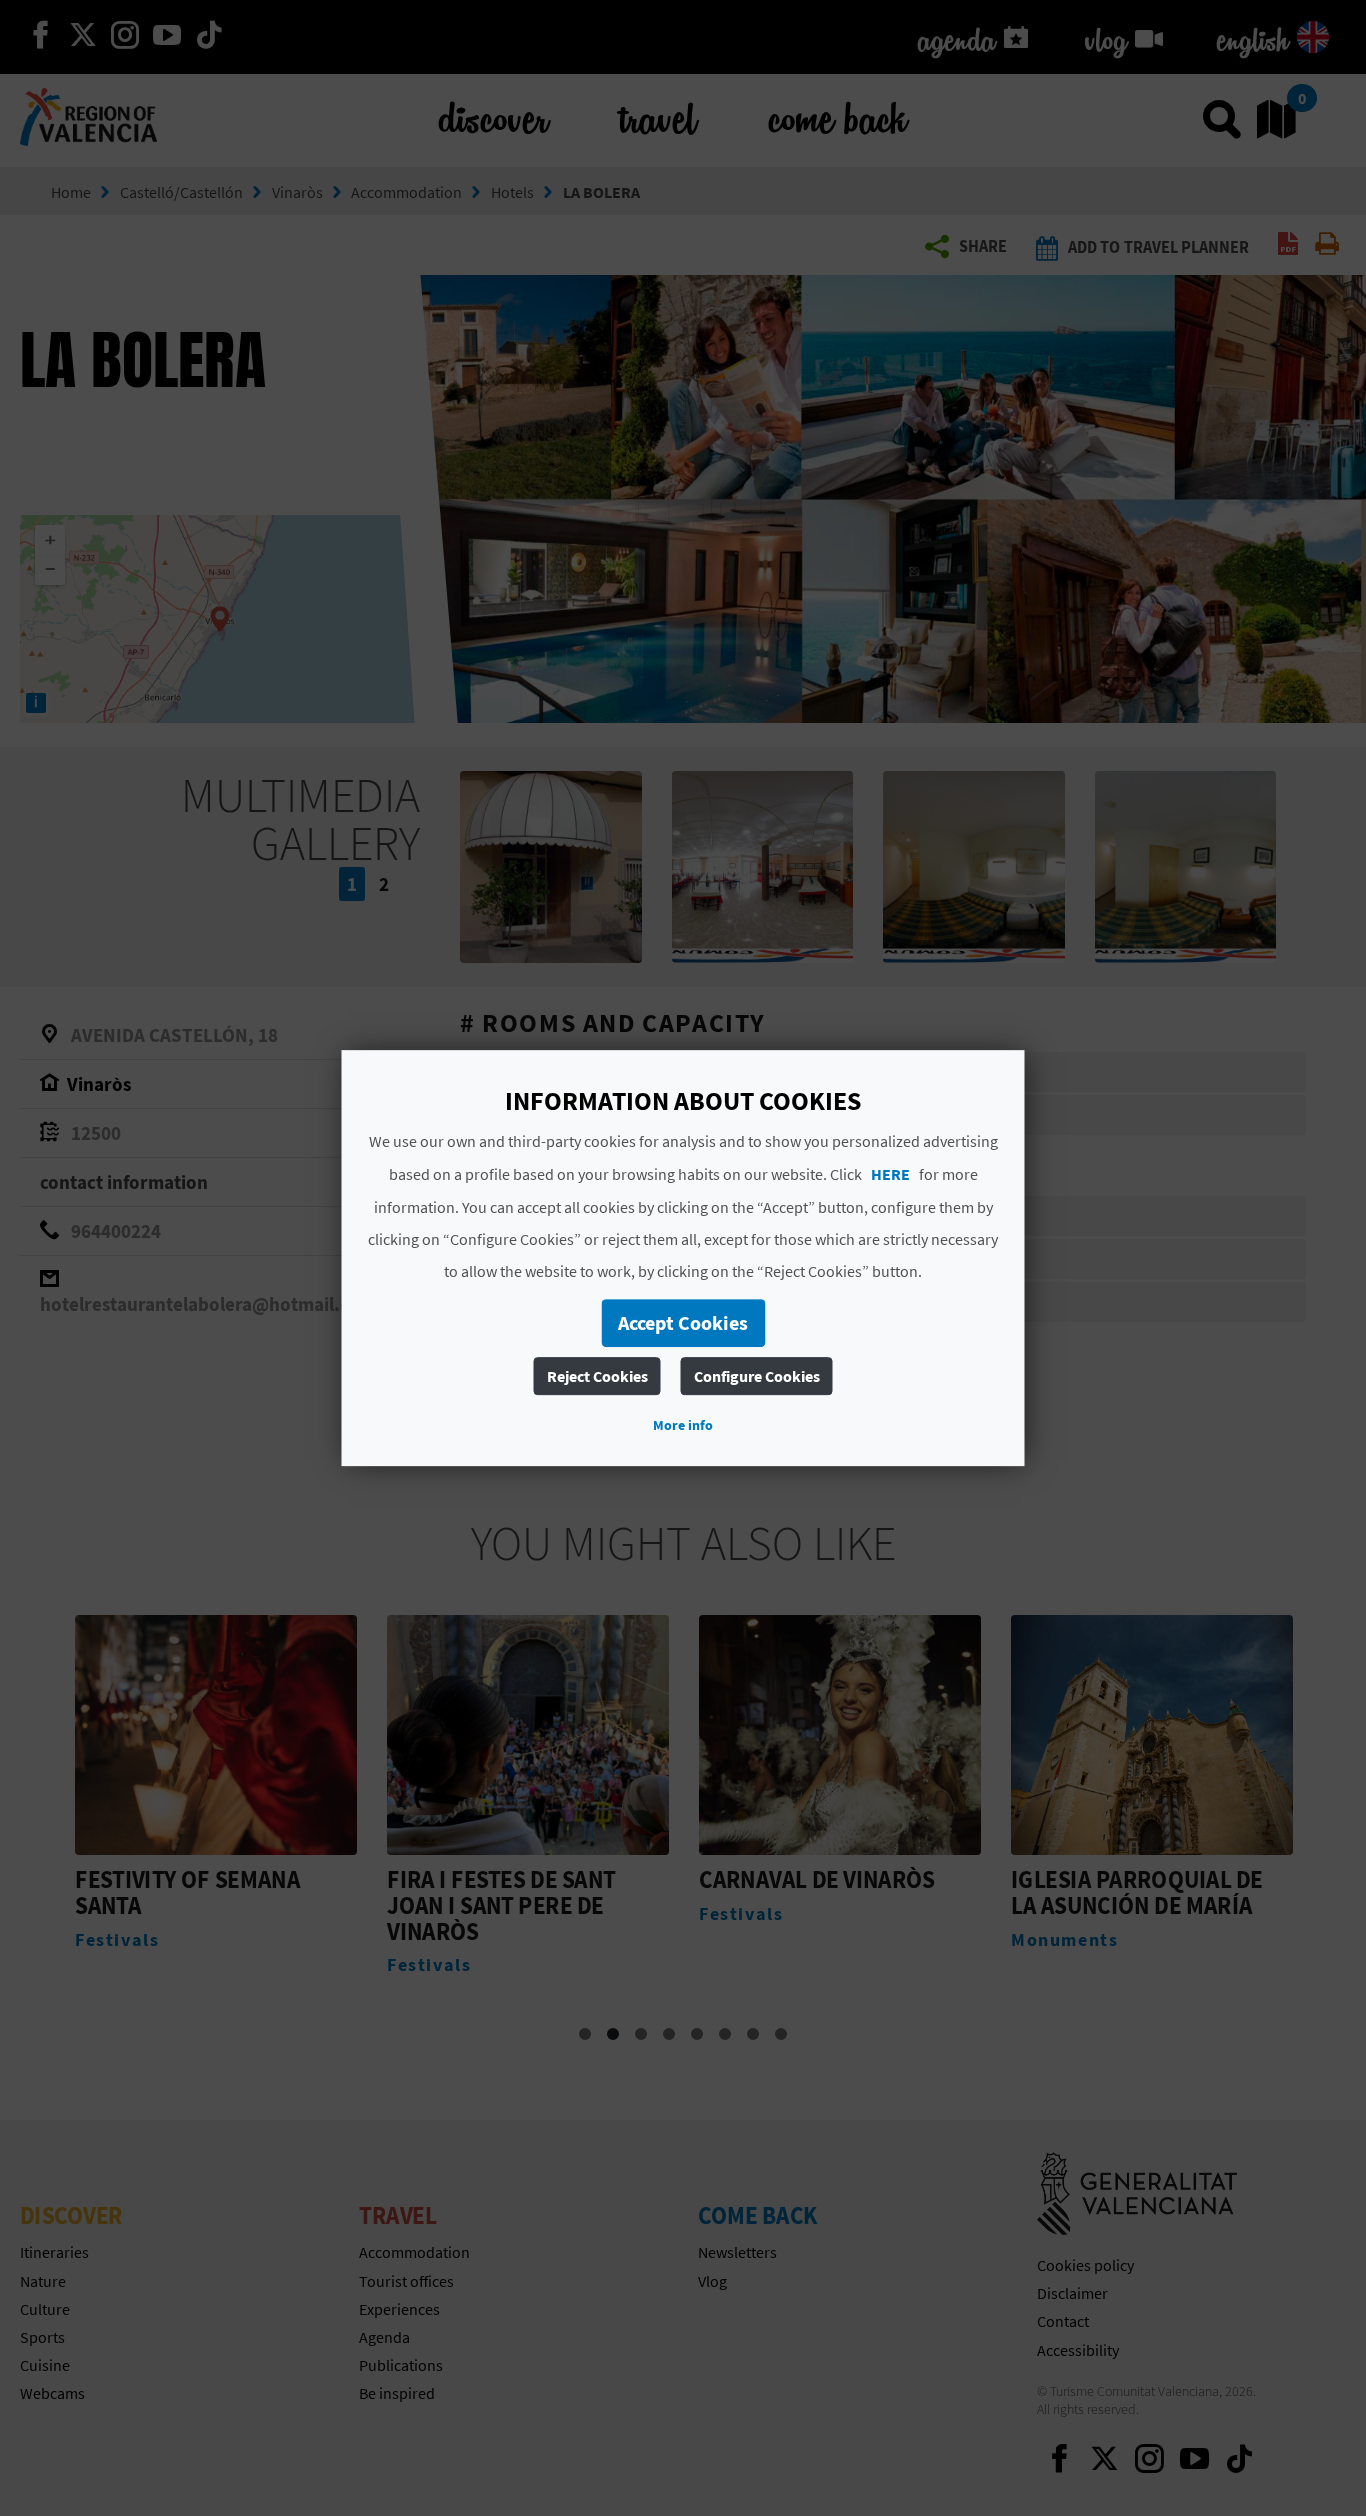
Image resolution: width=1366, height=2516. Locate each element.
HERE (890, 1174)
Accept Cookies (683, 1322)
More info (683, 1425)
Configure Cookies (757, 1376)
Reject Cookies (597, 1376)
